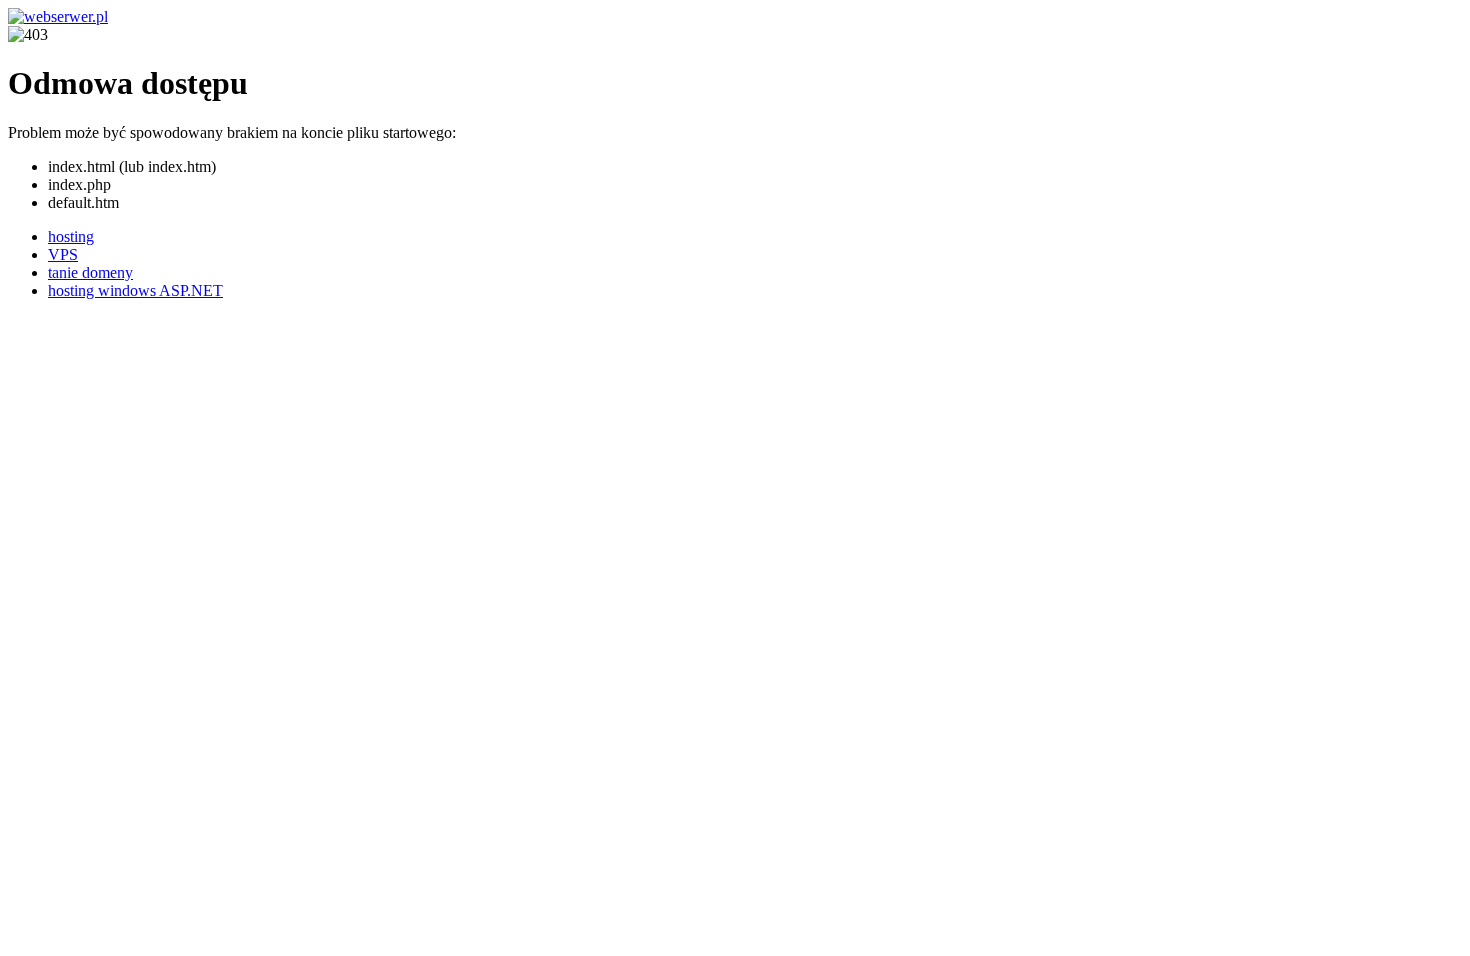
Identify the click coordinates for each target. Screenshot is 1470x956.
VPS (63, 254)
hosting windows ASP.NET (135, 290)
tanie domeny (90, 272)
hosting (71, 236)
